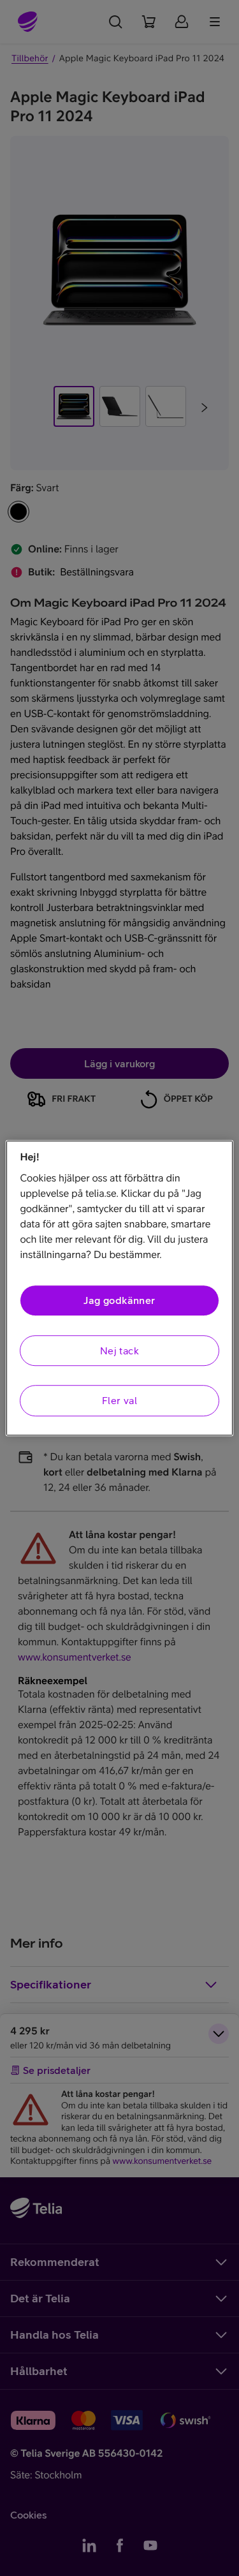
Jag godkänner (119, 1301)
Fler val (119, 1400)
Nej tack (119, 1351)
